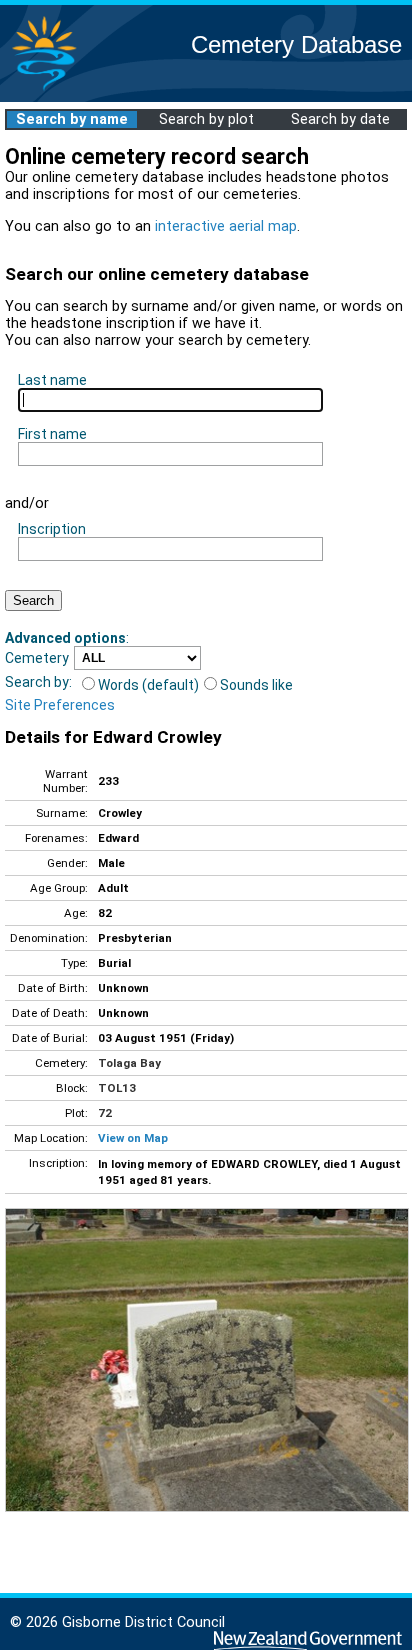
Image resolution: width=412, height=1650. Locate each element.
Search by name (72, 119)
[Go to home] (44, 89)
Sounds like (256, 685)
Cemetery (37, 658)
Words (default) (148, 685)
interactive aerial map (226, 226)
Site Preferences (60, 705)
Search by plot (206, 119)
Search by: (38, 682)
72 (105, 1113)
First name (52, 434)
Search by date (340, 119)
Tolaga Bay (129, 1063)
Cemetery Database (296, 44)
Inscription (52, 529)
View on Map (133, 1138)
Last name (52, 380)
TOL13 (117, 1088)
